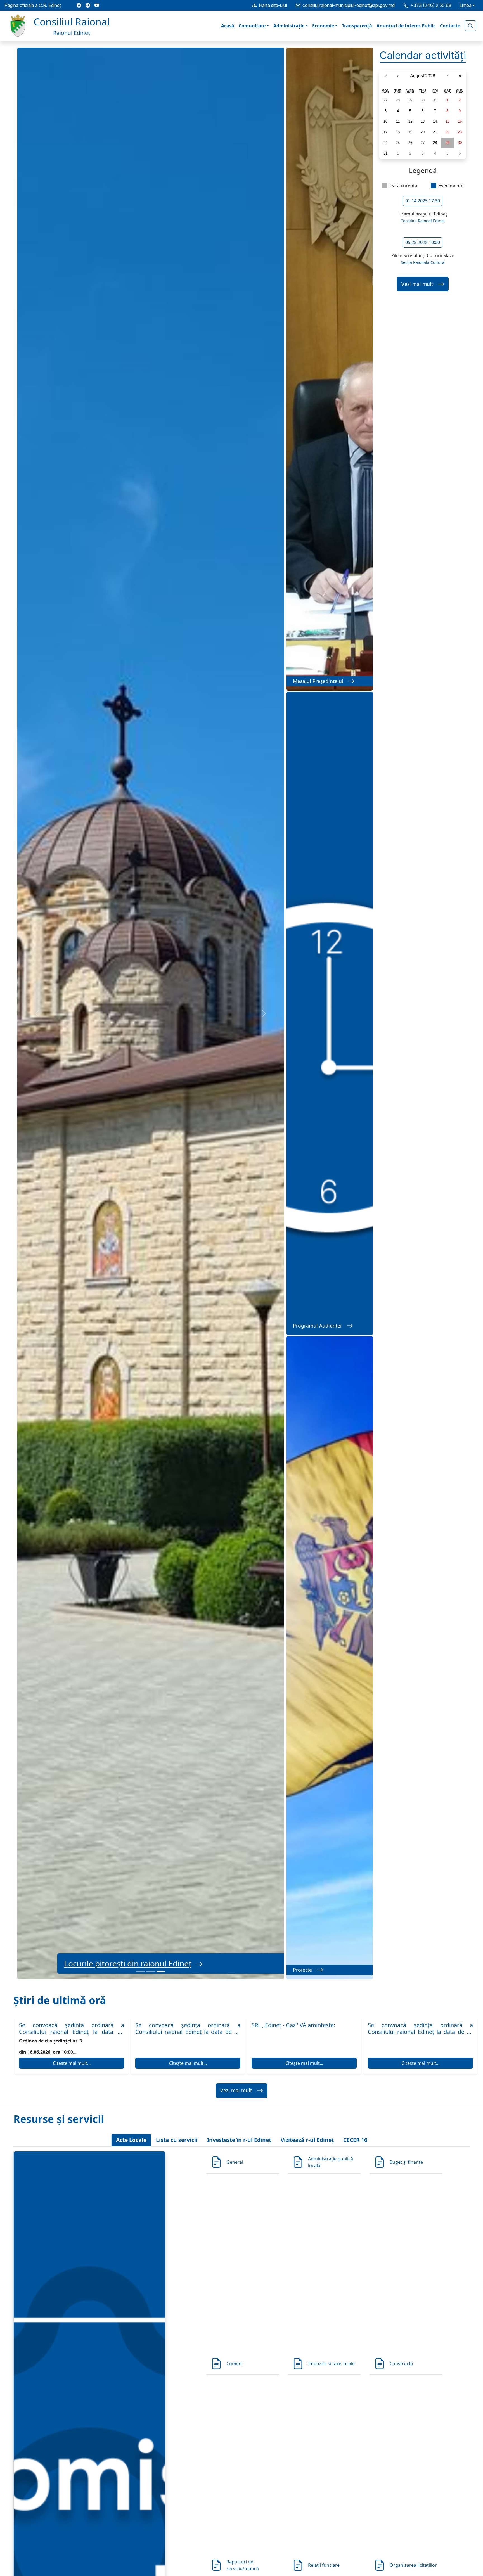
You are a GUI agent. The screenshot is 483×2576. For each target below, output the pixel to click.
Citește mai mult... (72, 2063)
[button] (58, 26)
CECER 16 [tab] (355, 2140)
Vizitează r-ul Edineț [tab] (307, 2140)
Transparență (357, 26)
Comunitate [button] (252, 26)
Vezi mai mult (417, 284)
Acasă (228, 26)
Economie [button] (323, 26)
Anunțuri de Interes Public (406, 26)
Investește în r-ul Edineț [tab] (239, 2140)
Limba (466, 5)
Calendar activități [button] (423, 55)
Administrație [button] (289, 26)
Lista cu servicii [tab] (177, 2140)
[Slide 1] (141, 1972)
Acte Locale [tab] (131, 2140)
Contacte (450, 26)
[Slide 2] (151, 1972)
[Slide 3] (161, 1972)
